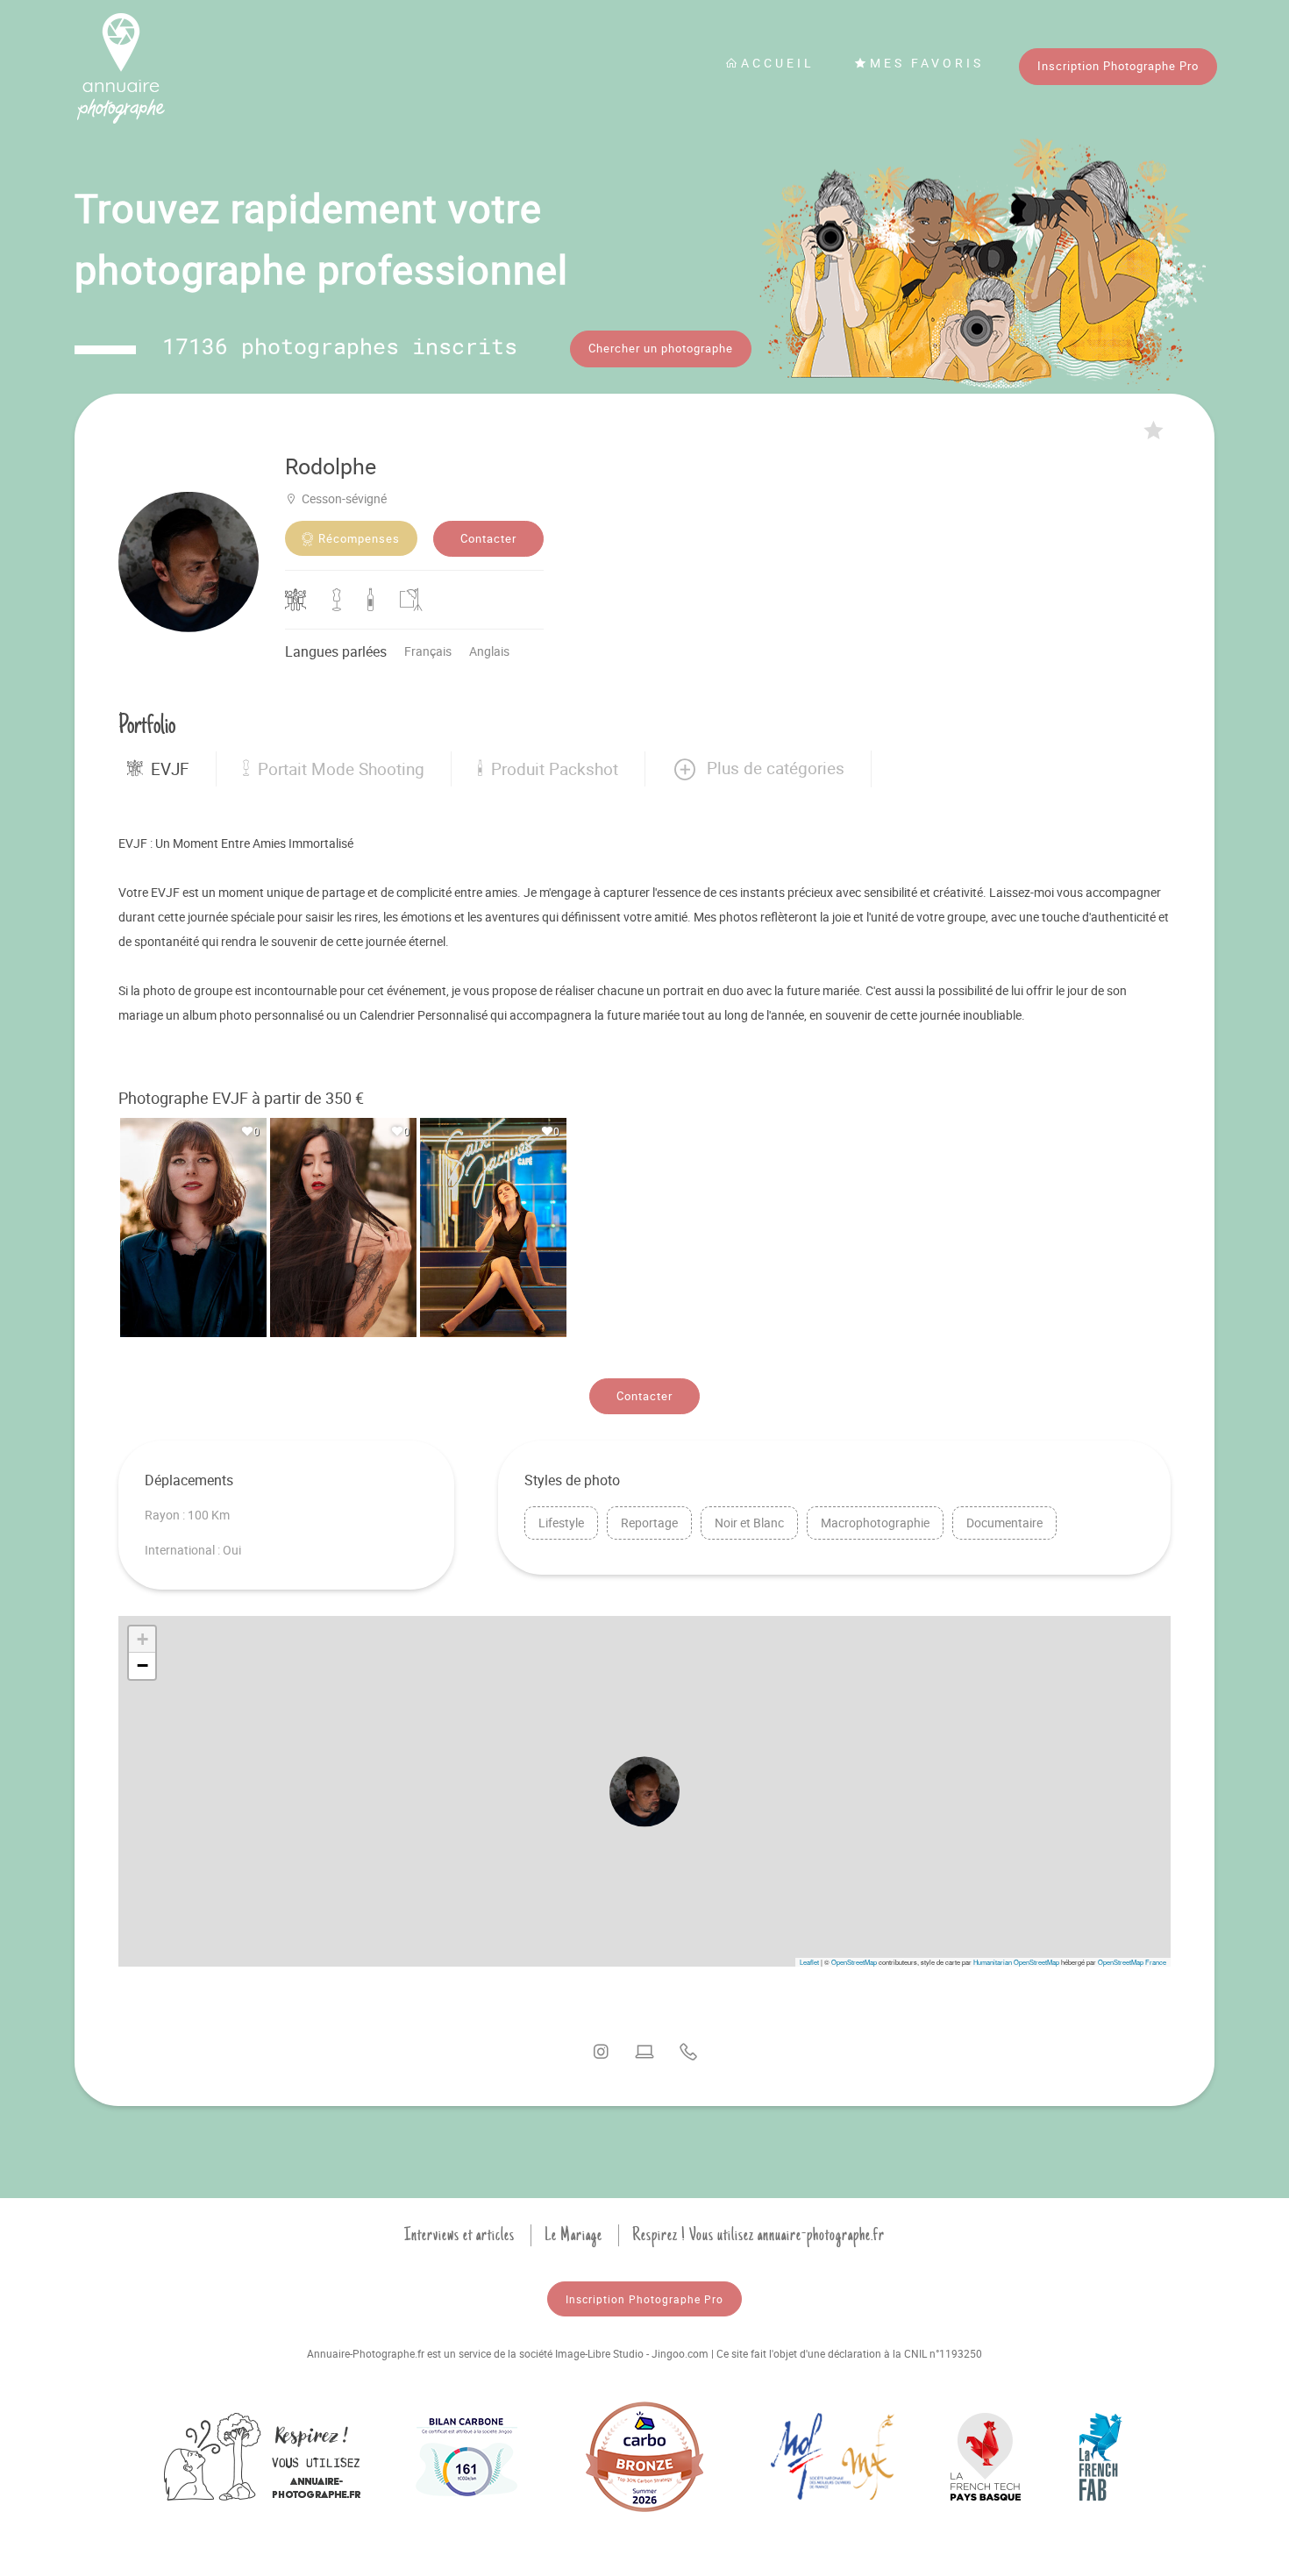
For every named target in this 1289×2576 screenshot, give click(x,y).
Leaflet (809, 1962)
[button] (758, 769)
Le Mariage (573, 2235)
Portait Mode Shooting (341, 769)
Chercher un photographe (661, 348)
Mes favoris (927, 63)
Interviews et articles (459, 2235)
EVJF (170, 769)
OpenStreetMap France (1132, 1962)
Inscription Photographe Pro (1118, 66)
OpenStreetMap (854, 1962)
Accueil (778, 63)
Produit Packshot (555, 769)
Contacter (488, 538)
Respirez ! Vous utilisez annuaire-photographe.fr (758, 2235)
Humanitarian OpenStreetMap (1016, 1962)
